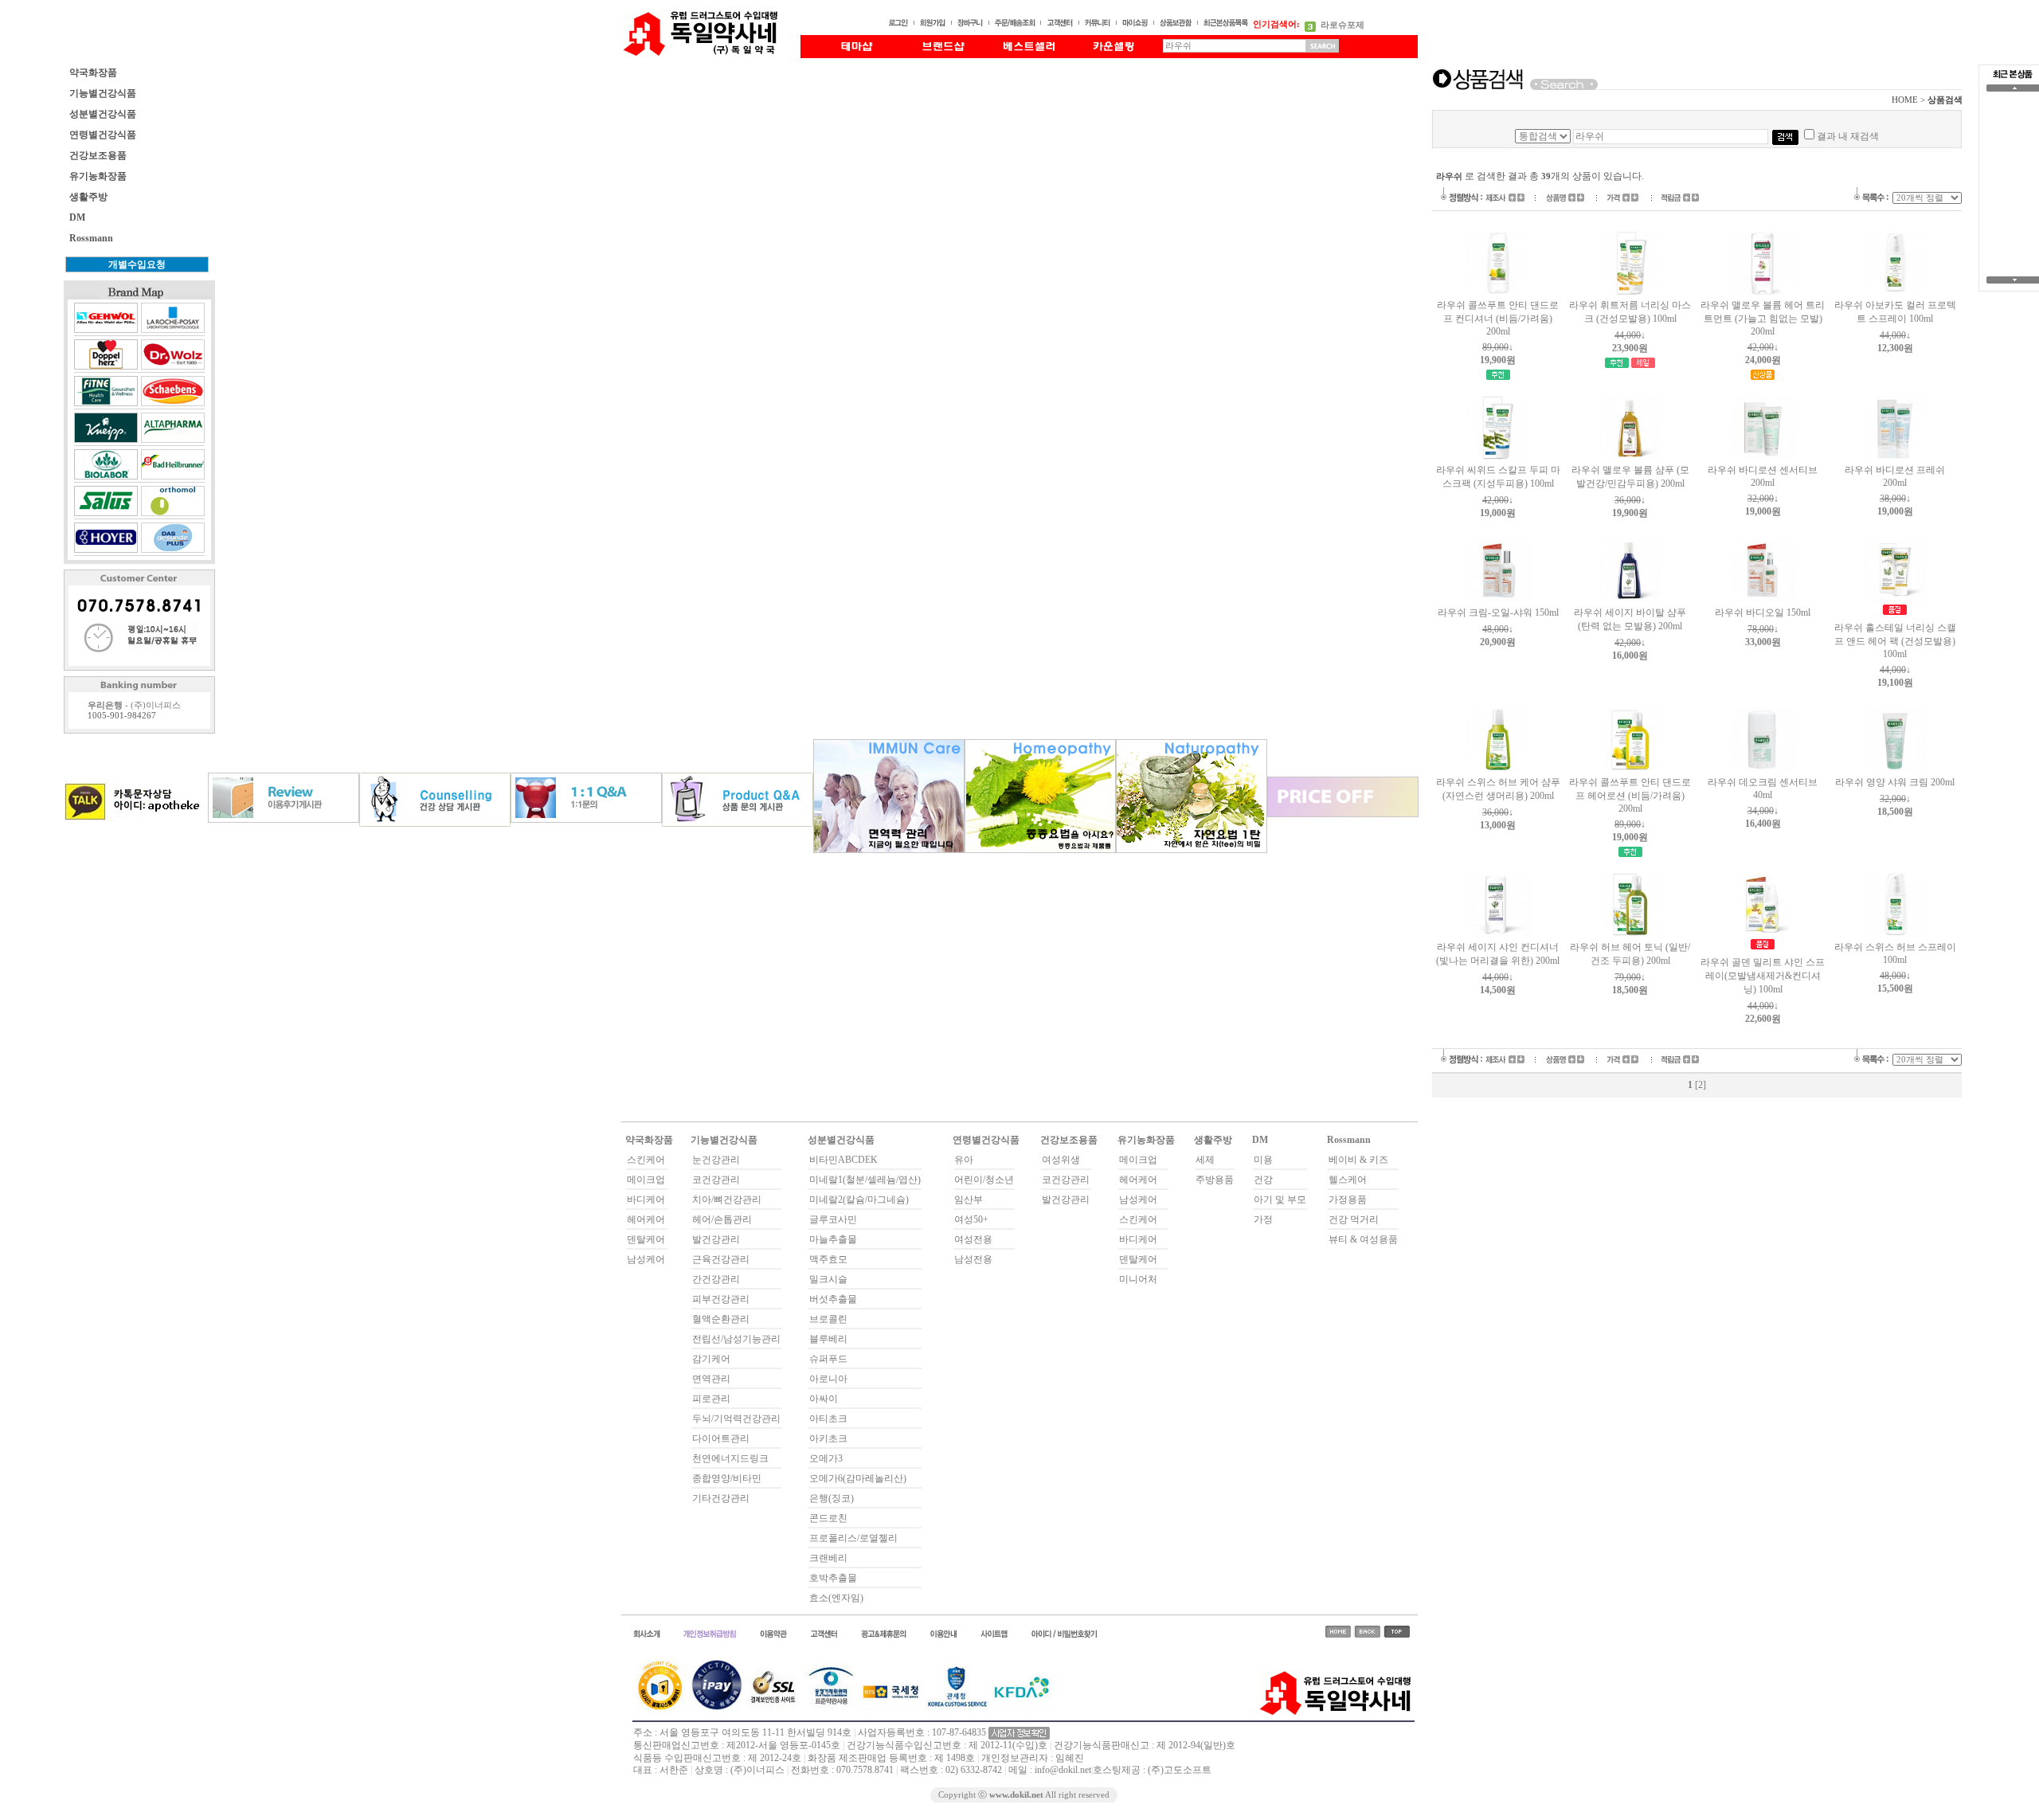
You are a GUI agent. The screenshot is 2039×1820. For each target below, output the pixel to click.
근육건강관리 (721, 1259)
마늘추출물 (833, 1239)
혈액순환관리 (721, 1319)
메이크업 (646, 1180)
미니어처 (1138, 1279)
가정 (1263, 1219)
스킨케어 (646, 1160)
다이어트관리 (721, 1438)
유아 (964, 1160)
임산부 (969, 1200)
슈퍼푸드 (828, 1359)
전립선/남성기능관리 (736, 1339)
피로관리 (711, 1399)
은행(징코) (832, 1498)
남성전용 (973, 1259)
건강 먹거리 (1354, 1219)
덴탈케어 (646, 1239)
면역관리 (711, 1379)
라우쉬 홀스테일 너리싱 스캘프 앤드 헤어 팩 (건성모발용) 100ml (1895, 641)
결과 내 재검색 (1848, 136)
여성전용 (973, 1239)
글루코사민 (833, 1219)
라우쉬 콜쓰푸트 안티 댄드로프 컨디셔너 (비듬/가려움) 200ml (1498, 318)
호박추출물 (833, 1578)
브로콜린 (828, 1319)
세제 (1205, 1160)
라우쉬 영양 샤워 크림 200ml (1895, 782)
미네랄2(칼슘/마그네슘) (859, 1200)
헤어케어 (646, 1219)
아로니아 (828, 1379)
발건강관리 (716, 1239)
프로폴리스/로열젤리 (853, 1538)
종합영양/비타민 (727, 1478)
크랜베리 (828, 1558)
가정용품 (1348, 1200)
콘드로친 (828, 1518)
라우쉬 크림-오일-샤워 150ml (1498, 613)
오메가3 (826, 1458)
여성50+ (971, 1219)
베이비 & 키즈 (1358, 1160)
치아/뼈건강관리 (727, 1200)
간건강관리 (716, 1279)
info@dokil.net (1063, 1770)
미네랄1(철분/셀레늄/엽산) (865, 1180)
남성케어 (646, 1259)
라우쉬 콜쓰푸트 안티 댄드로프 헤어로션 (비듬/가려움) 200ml (1630, 795)
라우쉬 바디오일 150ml (1763, 613)
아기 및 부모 (1280, 1200)
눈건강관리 (716, 1160)
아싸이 (824, 1399)
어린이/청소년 (984, 1180)
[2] (1700, 1085)
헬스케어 (1348, 1180)
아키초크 (828, 1438)
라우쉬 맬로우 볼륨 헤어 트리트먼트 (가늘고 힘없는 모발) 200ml (1763, 318)
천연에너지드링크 (730, 1458)
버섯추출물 (833, 1299)
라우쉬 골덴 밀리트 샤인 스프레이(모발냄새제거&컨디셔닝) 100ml (1763, 976)
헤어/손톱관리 (722, 1219)
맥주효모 (828, 1259)
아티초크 (828, 1419)
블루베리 (828, 1339)
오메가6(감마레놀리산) (858, 1478)
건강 (1263, 1180)
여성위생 (1061, 1160)
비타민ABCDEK (843, 1160)
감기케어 (711, 1359)
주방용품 (1215, 1180)
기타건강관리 (721, 1498)
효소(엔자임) (836, 1598)
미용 (1263, 1160)
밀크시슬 (828, 1279)
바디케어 (646, 1200)
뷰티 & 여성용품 (1363, 1239)
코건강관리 (716, 1180)
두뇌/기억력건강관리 (736, 1419)
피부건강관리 (721, 1299)
